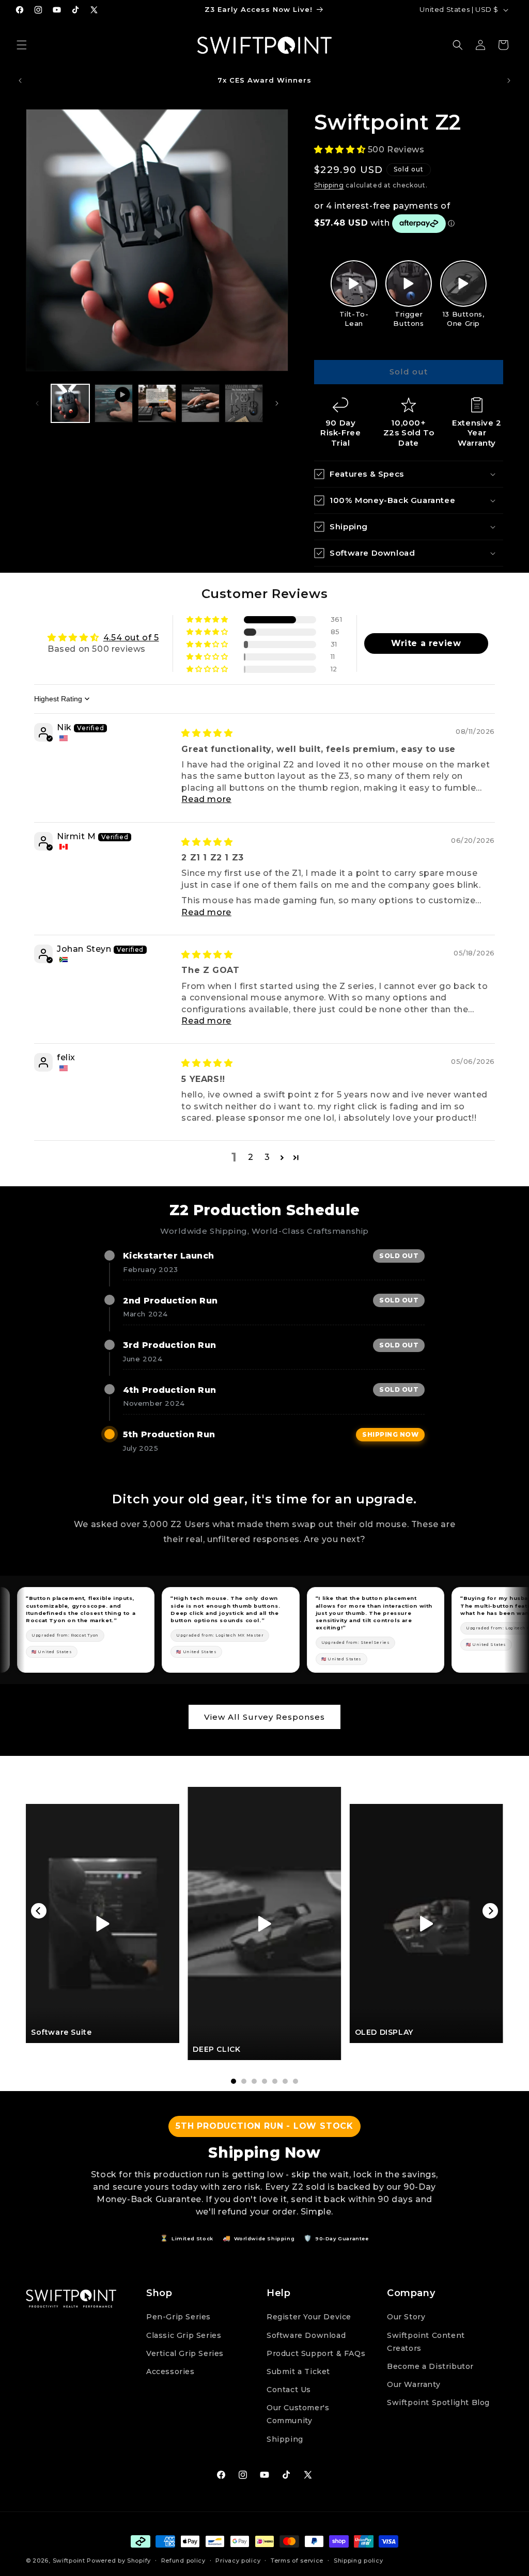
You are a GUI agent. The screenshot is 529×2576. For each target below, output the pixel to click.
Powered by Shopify (119, 2561)
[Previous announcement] (20, 81)
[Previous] (39, 1911)
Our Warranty (414, 2384)
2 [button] (251, 1157)
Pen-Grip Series (178, 2317)
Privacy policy (238, 2561)
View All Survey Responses (264, 1717)
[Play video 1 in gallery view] (114, 403)
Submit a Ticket (298, 2371)
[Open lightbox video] (354, 284)
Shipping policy (359, 2561)
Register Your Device (309, 2317)
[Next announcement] (509, 81)
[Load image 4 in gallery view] (244, 403)
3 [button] (267, 1157)
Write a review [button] (426, 643)
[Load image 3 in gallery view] (200, 403)
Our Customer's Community (298, 2414)
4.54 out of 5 (131, 638)
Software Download (306, 2335)
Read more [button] (206, 799)
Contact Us (289, 2390)
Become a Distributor (430, 2366)
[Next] (490, 1911)
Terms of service (297, 2561)
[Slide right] (277, 403)
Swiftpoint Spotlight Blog (438, 2402)
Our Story (406, 2317)
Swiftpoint (69, 2561)
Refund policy (183, 2561)
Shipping (329, 185)
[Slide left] (37, 403)
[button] (22, 45)
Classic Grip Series (184, 2335)
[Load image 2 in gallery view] (157, 403)
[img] (207, 733)
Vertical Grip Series (185, 2353)
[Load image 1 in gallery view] (70, 403)
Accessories (170, 2371)
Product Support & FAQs (316, 2353)
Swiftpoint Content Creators (426, 2342)
